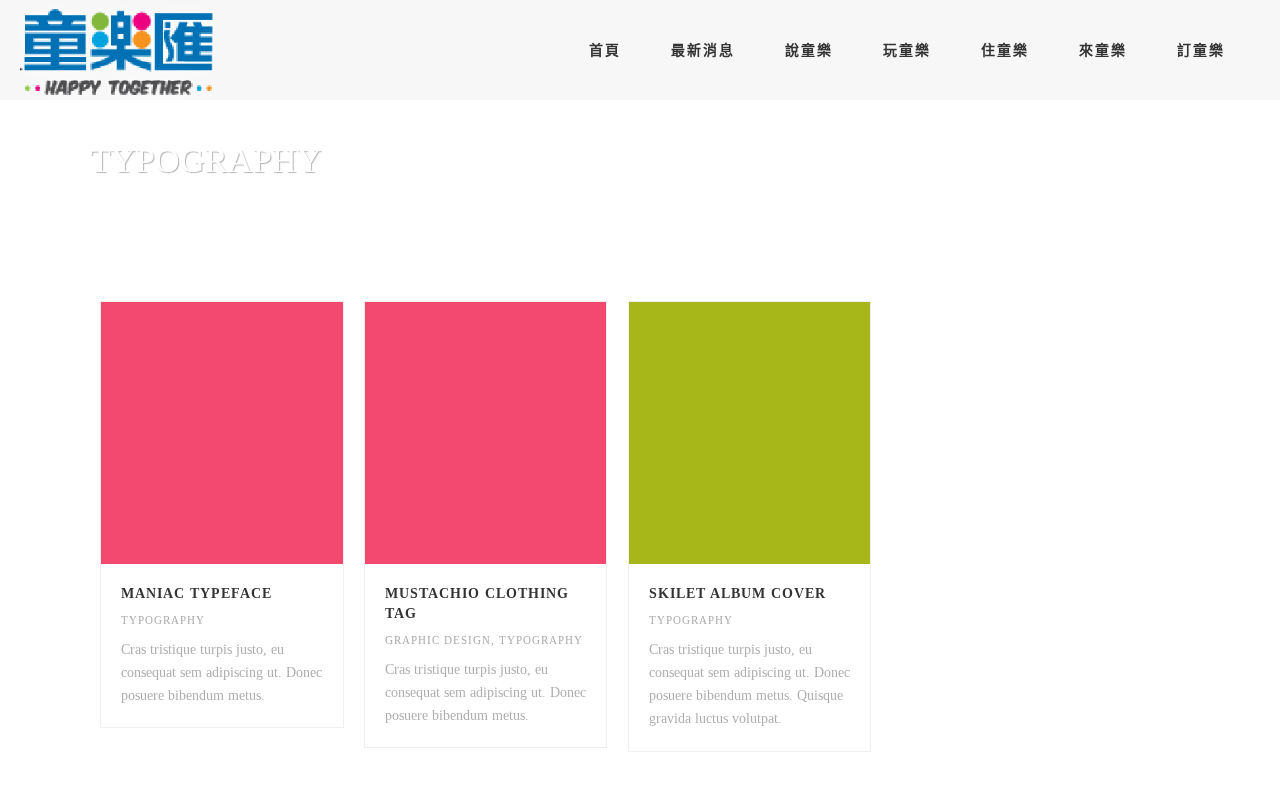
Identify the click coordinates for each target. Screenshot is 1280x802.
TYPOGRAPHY (163, 620)
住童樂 (1005, 50)
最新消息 (703, 50)
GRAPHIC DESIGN (438, 640)
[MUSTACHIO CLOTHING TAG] (522, 433)
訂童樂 (1201, 50)
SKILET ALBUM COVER (737, 593)
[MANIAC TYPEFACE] (258, 433)
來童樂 (1103, 50)
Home (1067, 212)
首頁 (605, 50)
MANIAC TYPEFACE (196, 593)
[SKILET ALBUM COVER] (785, 433)
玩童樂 (907, 50)
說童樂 (809, 50)
